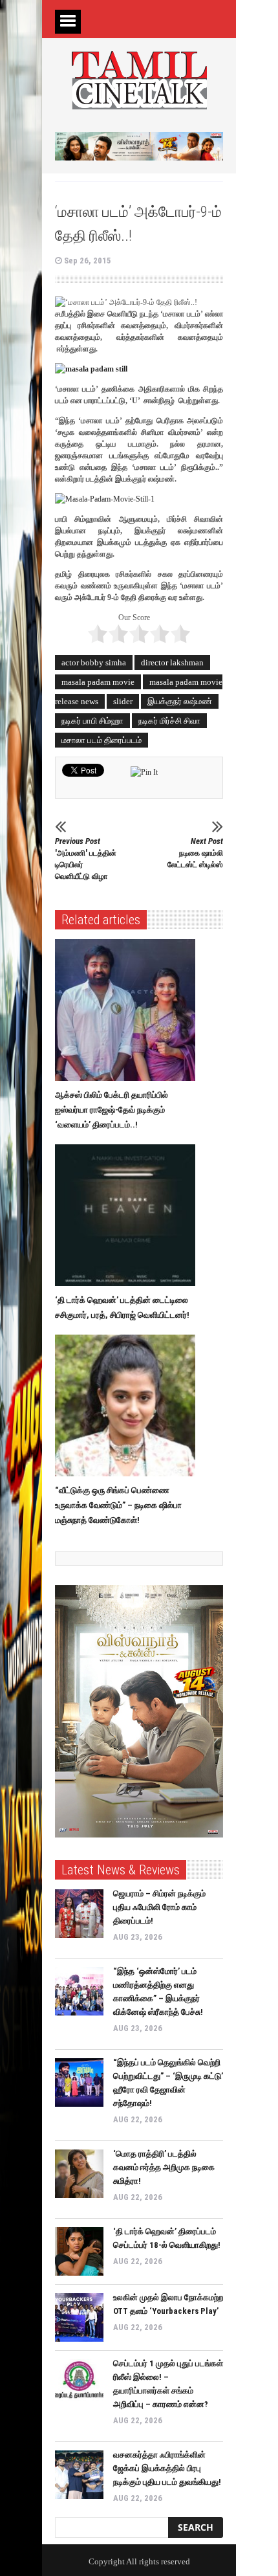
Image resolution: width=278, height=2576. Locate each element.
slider (123, 701)
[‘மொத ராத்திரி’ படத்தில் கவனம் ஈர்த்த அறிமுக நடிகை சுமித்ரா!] (79, 2174)
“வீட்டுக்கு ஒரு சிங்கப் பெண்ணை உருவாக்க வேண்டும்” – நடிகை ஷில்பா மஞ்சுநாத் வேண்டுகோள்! (118, 1505)
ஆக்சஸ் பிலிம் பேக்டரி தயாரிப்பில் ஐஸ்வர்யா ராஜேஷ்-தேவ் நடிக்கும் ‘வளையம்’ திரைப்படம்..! (112, 1110)
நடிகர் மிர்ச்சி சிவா (169, 721)
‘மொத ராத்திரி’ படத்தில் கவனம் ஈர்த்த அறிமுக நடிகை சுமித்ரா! (164, 2167)
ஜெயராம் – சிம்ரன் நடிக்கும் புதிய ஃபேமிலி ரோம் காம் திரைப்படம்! (159, 1907)
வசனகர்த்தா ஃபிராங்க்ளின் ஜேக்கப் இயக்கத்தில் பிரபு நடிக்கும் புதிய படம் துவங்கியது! (167, 2468)
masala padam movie (98, 682)
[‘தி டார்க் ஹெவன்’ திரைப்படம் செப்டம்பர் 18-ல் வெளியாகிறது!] (79, 2251)
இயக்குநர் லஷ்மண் (180, 701)
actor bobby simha (94, 662)
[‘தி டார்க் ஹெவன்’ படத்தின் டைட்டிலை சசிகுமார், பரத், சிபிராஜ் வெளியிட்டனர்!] (128, 1216)
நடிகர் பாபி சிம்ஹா (92, 721)
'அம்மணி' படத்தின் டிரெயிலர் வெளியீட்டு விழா (86, 859)
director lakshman (172, 662)
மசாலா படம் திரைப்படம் (102, 740)
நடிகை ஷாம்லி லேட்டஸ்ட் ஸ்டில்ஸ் (195, 853)
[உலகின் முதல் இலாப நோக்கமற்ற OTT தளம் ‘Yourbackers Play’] (79, 2317)
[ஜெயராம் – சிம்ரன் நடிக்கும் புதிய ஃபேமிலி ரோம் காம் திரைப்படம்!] (79, 1914)
